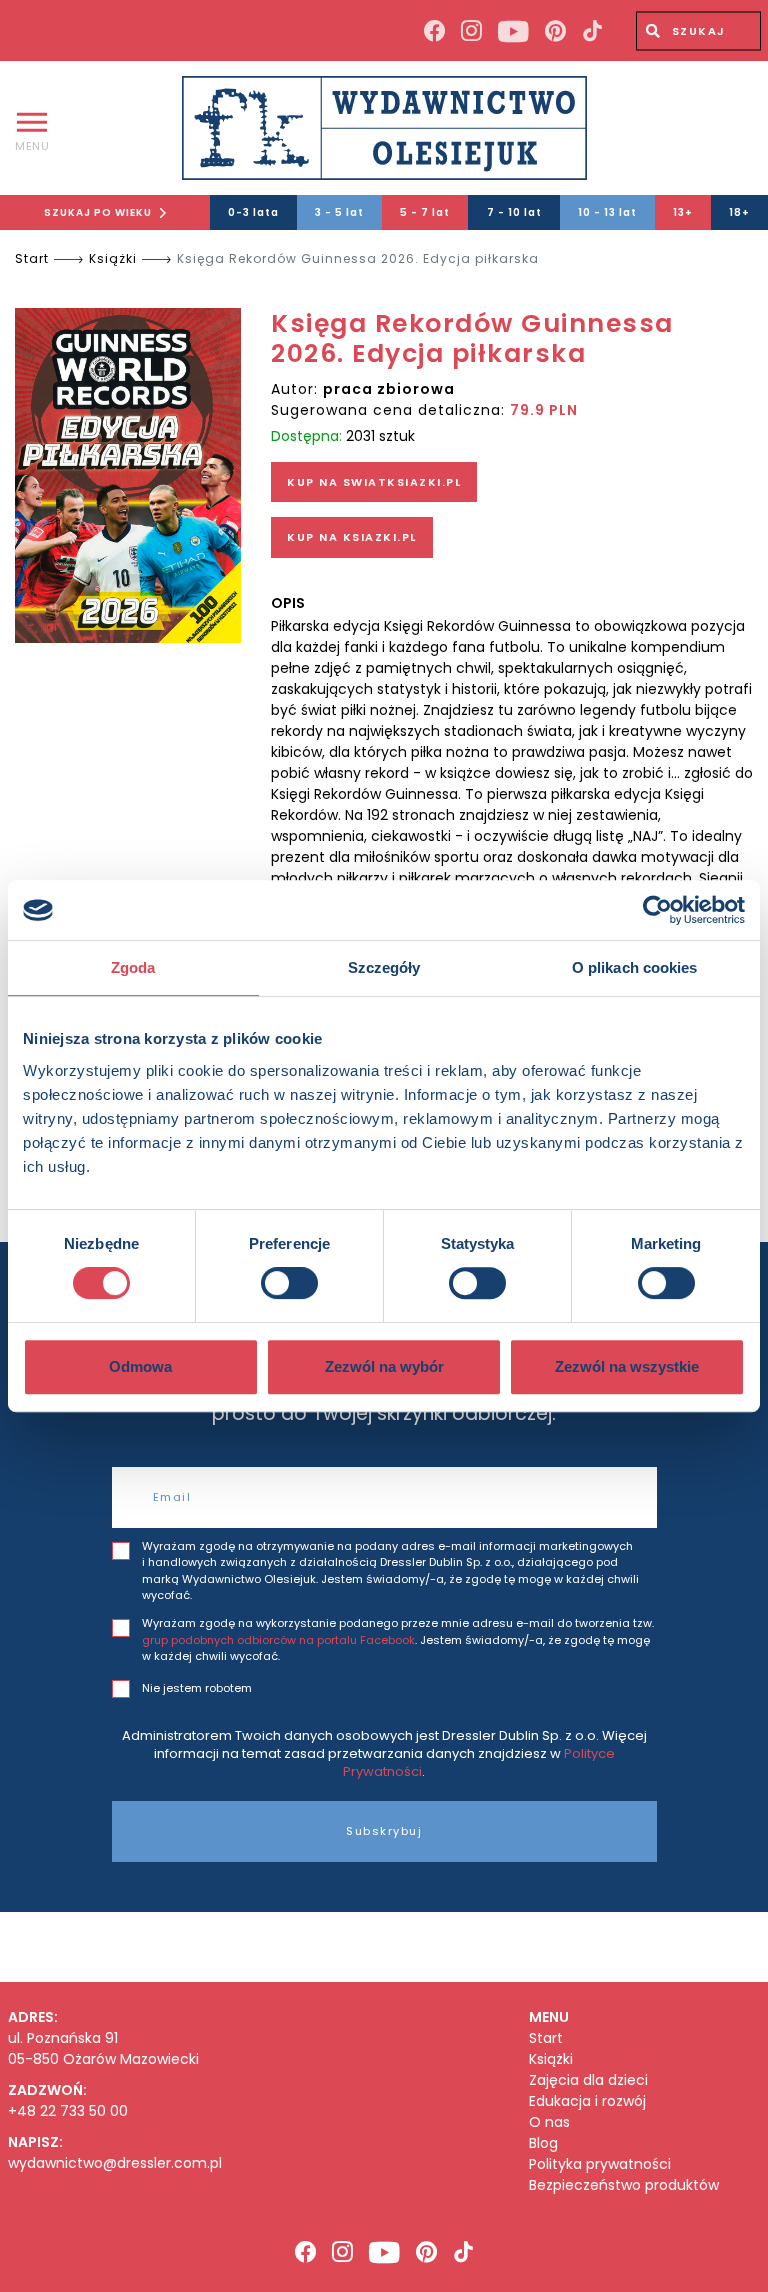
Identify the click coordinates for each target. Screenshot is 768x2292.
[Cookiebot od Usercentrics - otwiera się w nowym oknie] (657, 910)
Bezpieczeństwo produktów (624, 2185)
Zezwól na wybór (384, 1366)
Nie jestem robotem (197, 1688)
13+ (683, 212)
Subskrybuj (384, 1831)
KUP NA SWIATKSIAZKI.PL (374, 482)
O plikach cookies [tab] (635, 967)
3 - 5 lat (339, 212)
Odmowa (140, 1366)
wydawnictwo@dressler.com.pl (115, 2163)
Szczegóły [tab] (384, 967)
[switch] (289, 1283)
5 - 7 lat (425, 212)
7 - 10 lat (514, 212)
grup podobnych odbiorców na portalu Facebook (278, 1640)
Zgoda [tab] (133, 967)
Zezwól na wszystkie (627, 1366)
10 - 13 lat (607, 212)
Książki (113, 258)
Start (32, 258)
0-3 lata (253, 212)
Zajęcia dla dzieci (588, 2080)
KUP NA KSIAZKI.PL (352, 537)
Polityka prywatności (600, 2164)
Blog (543, 2143)
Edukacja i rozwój (587, 2101)
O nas (549, 2122)
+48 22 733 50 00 (68, 2111)
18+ (739, 212)
